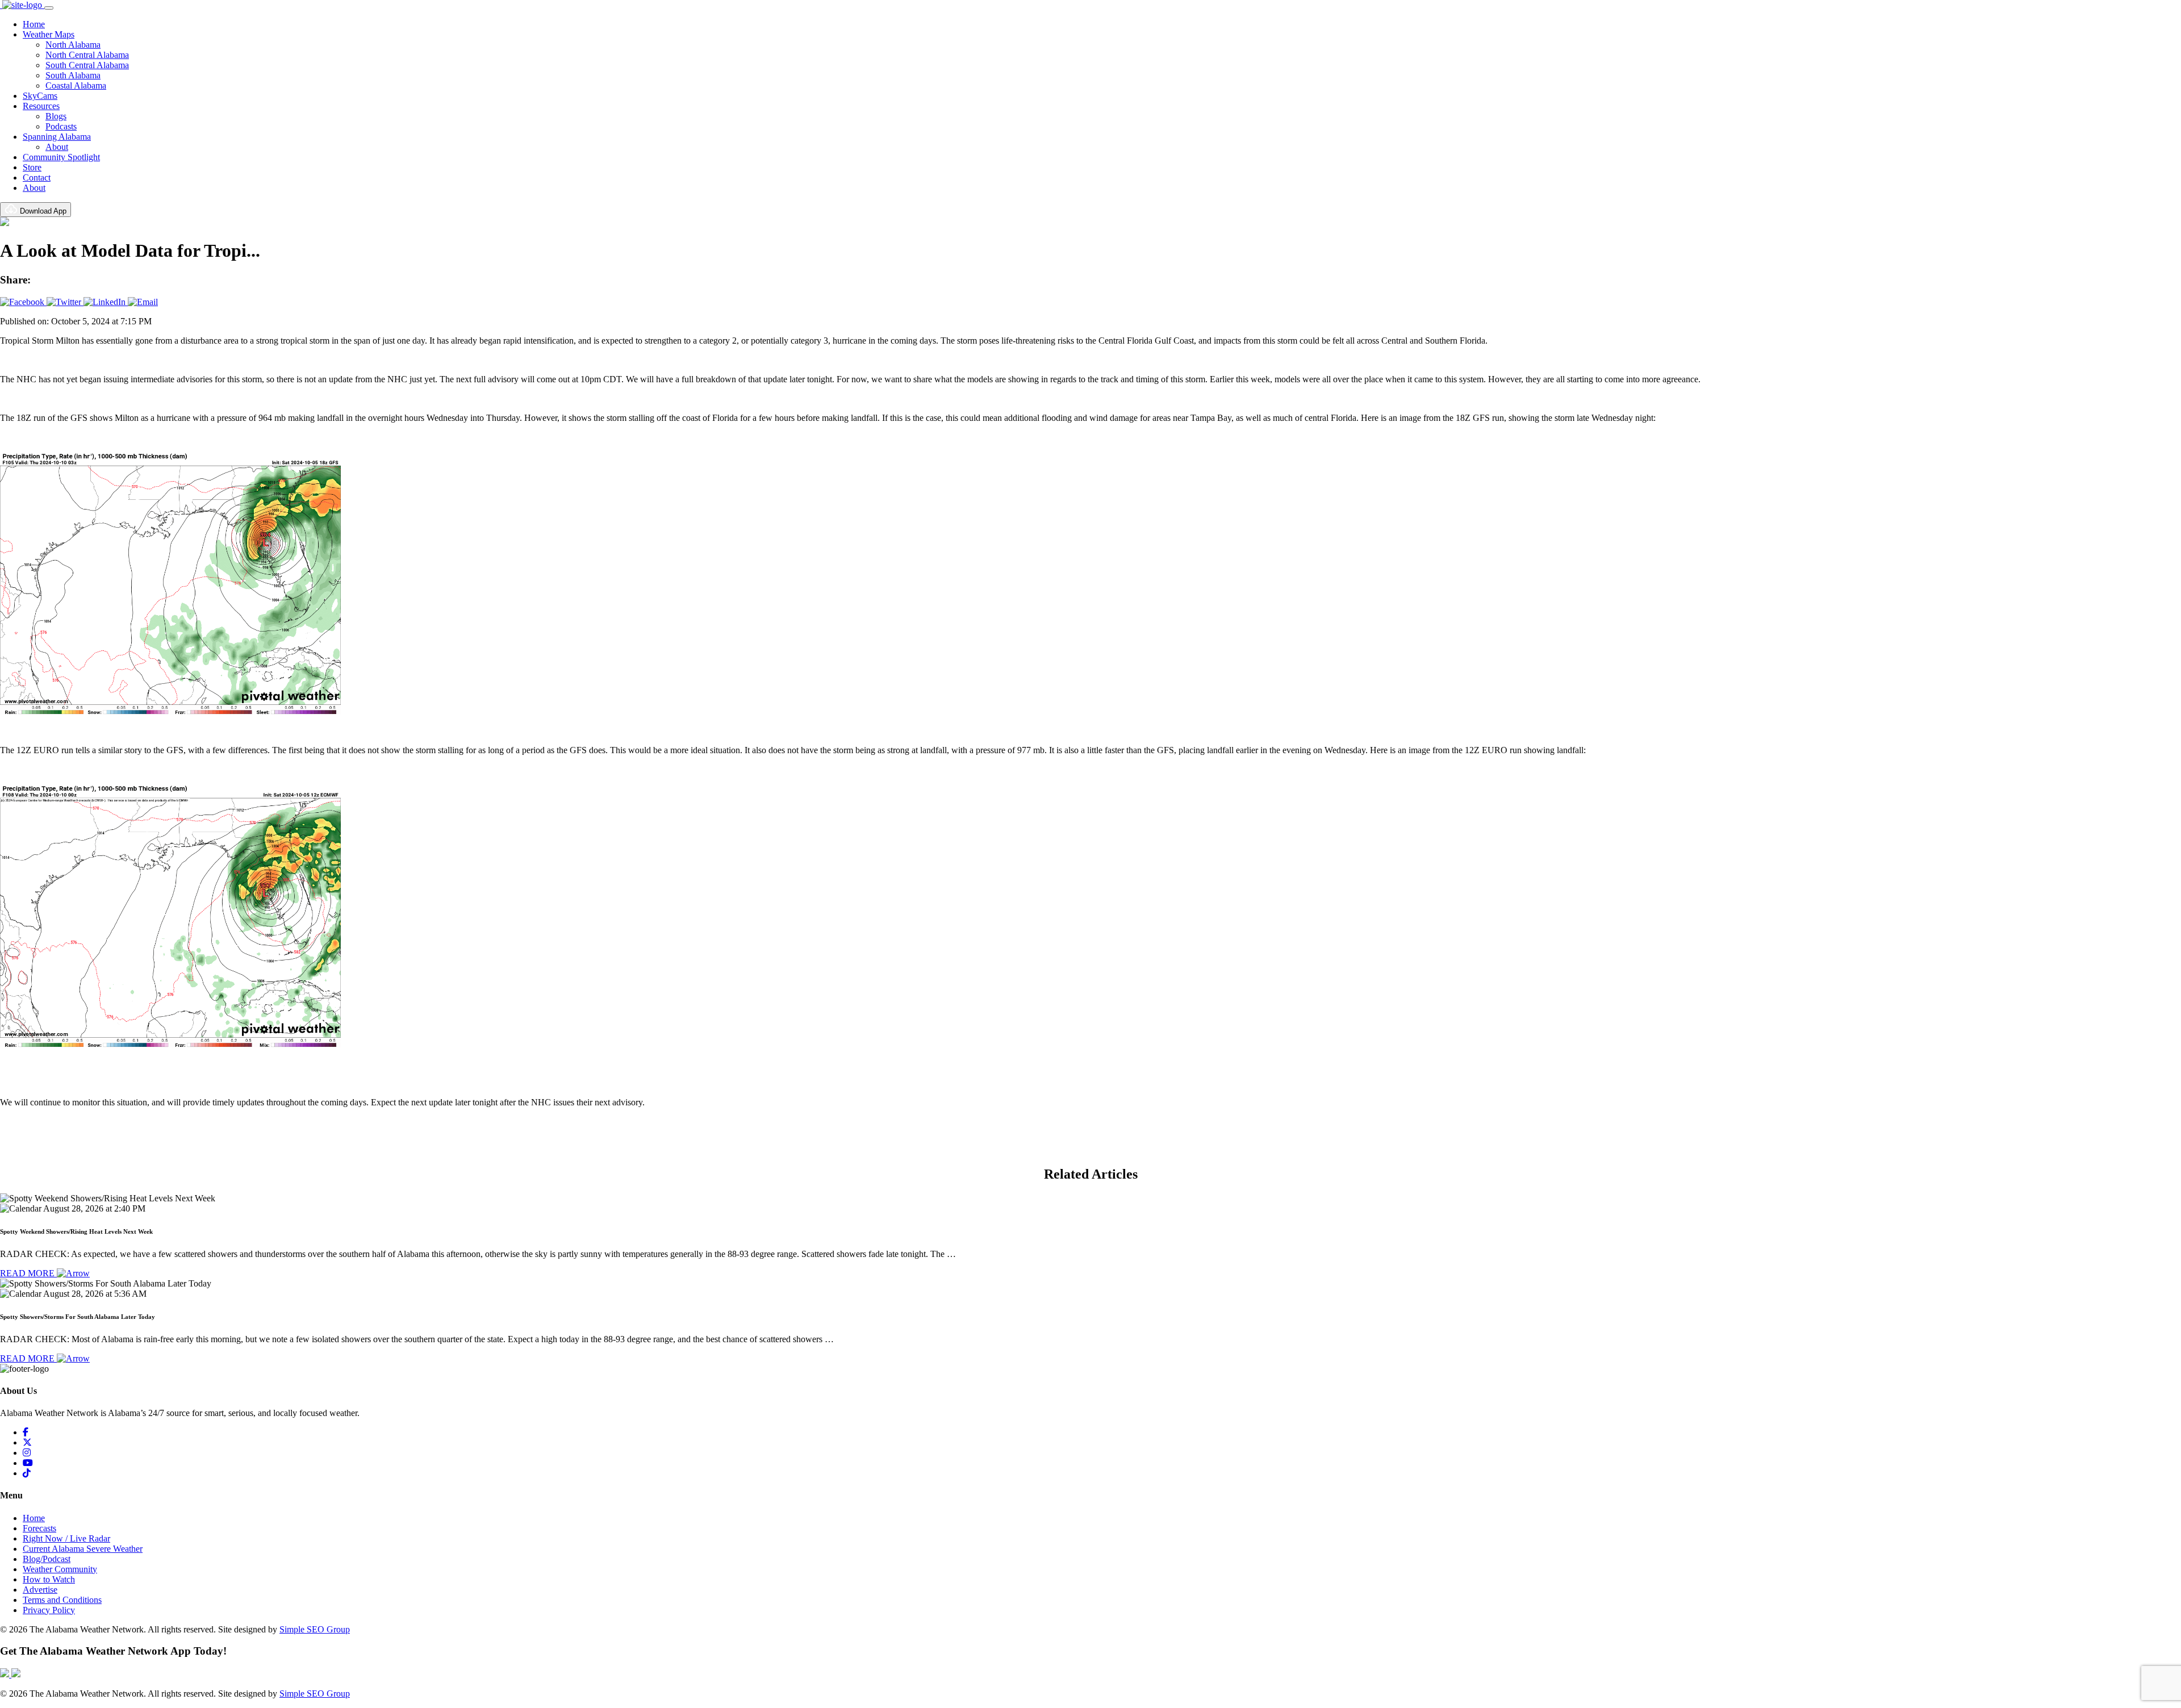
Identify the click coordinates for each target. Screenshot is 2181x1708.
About (57, 147)
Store (32, 167)
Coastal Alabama (76, 85)
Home (34, 24)
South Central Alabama (87, 65)
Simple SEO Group (315, 1629)
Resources (41, 106)
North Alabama (73, 45)
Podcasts (61, 126)
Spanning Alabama (57, 137)
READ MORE (28, 1273)
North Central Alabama (87, 55)
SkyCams (40, 96)
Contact (37, 178)
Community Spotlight (61, 157)
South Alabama (73, 75)
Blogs (56, 116)
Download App (42, 211)
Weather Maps (49, 34)
